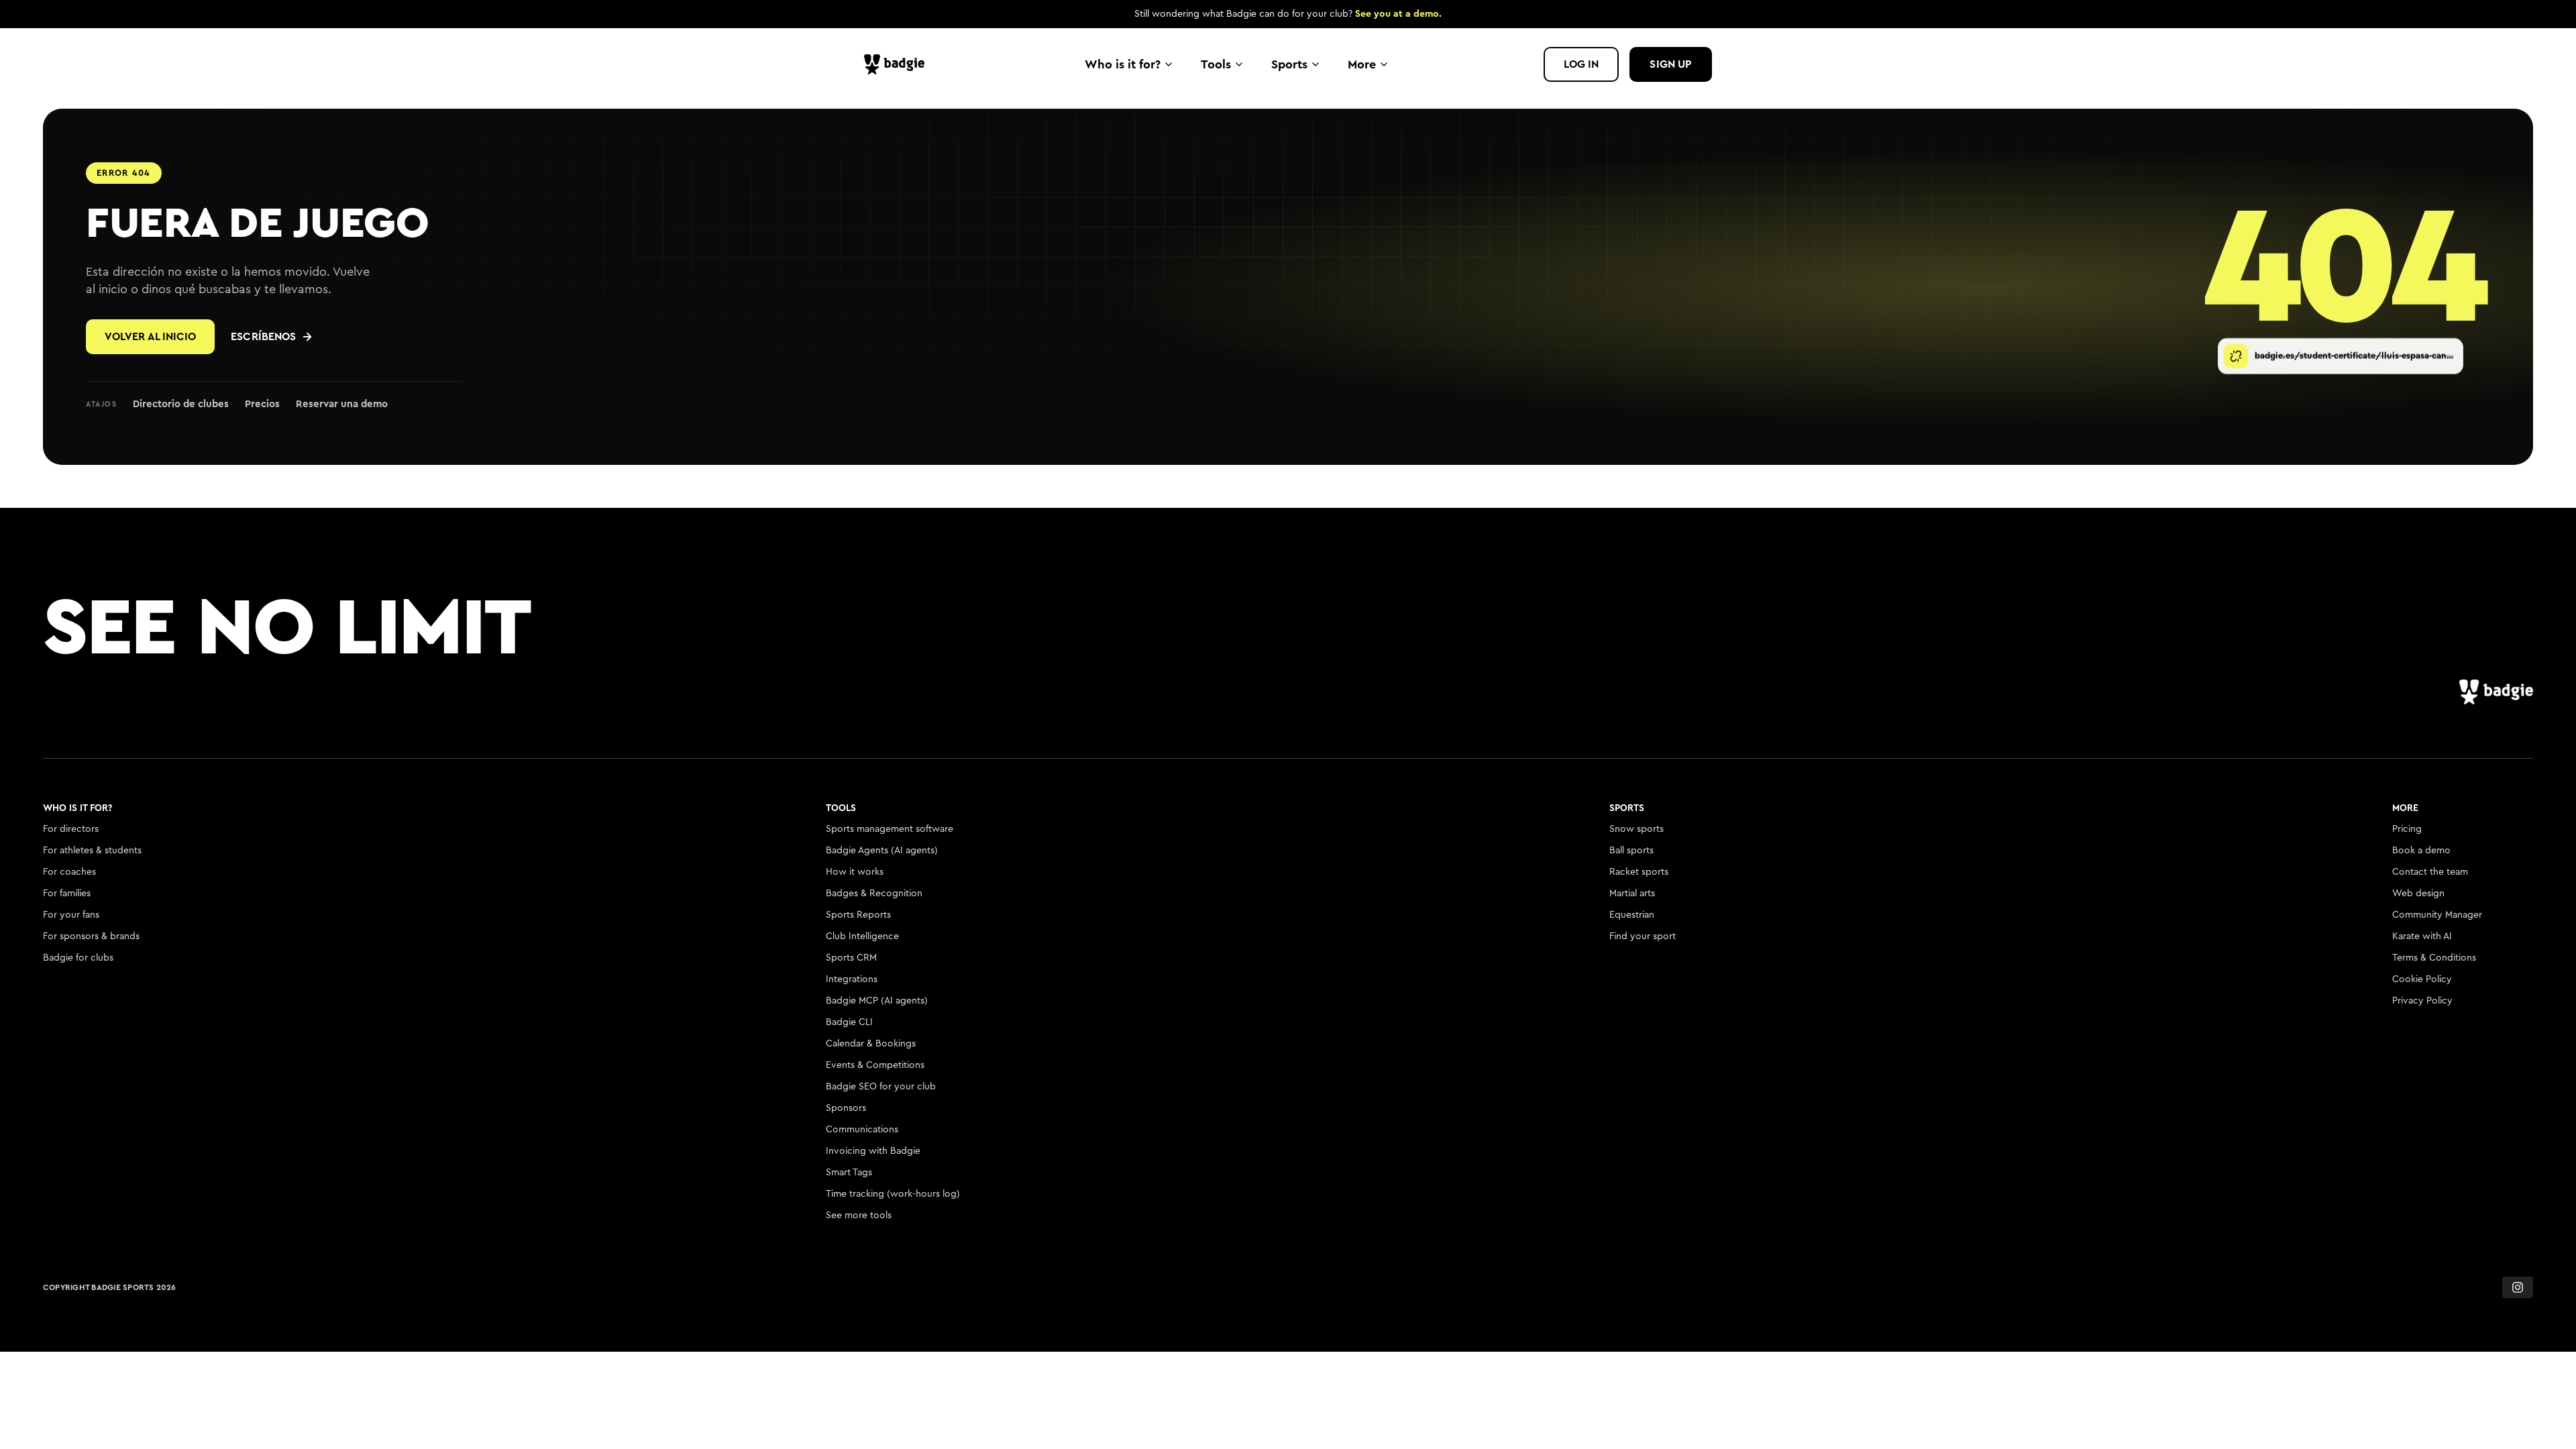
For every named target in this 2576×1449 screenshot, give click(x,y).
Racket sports (1639, 872)
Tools (1216, 64)
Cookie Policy (2422, 979)
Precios (262, 404)
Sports (1289, 64)
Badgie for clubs (78, 958)
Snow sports (1636, 829)
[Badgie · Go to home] (898, 64)
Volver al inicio (150, 337)
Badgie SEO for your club (881, 1087)
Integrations (852, 979)
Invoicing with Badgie (873, 1151)
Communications (862, 1130)
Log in (1581, 64)
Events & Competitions (875, 1065)
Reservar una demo (342, 404)
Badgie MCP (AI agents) (877, 1001)
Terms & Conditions (2434, 958)
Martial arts (1632, 894)
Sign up (1671, 64)
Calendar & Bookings (871, 1044)
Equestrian (1632, 915)
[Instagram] (2518, 1287)
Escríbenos (263, 337)
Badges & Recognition (874, 894)
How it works (855, 872)
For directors (71, 829)
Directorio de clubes (181, 404)
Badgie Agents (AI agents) (882, 851)
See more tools (859, 1216)
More (1362, 64)
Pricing (2407, 829)
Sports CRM (851, 958)
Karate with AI (2422, 936)
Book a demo (2421, 851)
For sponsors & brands (91, 936)
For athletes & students (92, 851)
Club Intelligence (862, 936)
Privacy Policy (2422, 1001)
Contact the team (2430, 872)
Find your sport (1643, 936)
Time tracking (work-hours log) (893, 1194)
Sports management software (890, 829)
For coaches (69, 872)
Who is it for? (1123, 64)
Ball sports (1631, 851)
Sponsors (846, 1108)
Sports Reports (858, 915)
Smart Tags (849, 1173)
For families (67, 894)
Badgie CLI (849, 1022)
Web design (2418, 894)
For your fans (71, 915)
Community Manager (2437, 915)
